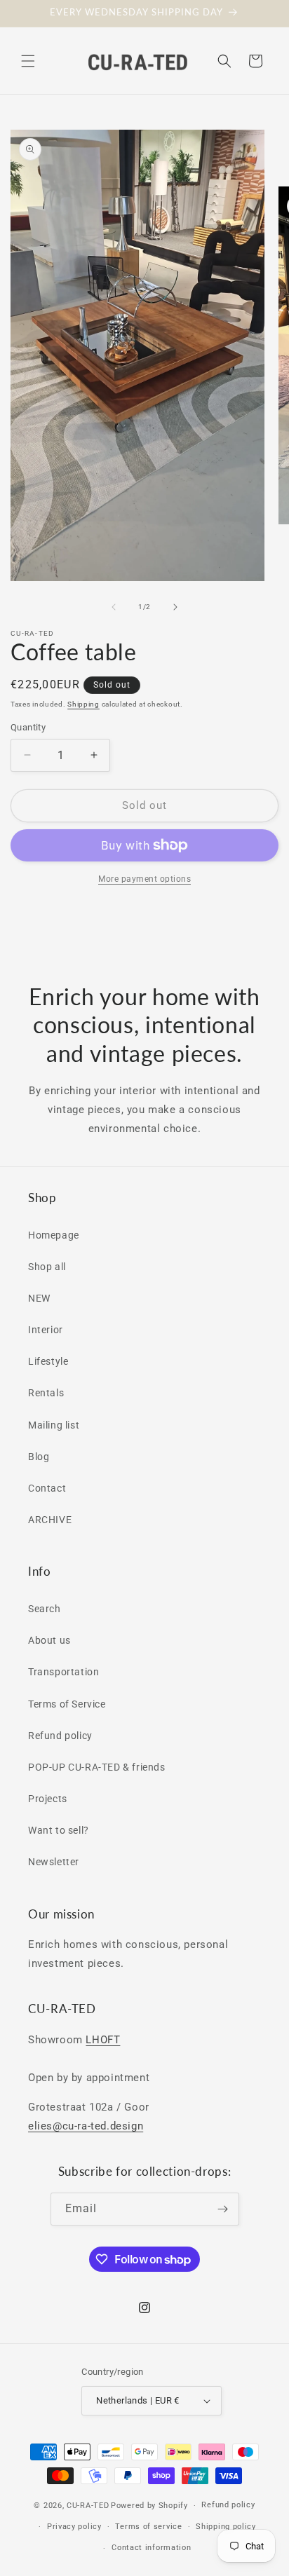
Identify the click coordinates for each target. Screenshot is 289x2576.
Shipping (83, 704)
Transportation (63, 1672)
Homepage (54, 1235)
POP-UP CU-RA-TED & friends (97, 1767)
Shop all (47, 1267)
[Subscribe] (223, 2209)
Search (45, 1609)
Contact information (151, 2548)
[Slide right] (175, 607)
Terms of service (148, 2527)
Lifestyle (48, 1361)
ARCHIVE (50, 1520)
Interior (46, 1330)
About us (49, 1640)
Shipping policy (226, 2527)
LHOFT (103, 2040)
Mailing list (54, 1425)
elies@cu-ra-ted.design (86, 2126)
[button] (28, 61)
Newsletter (54, 1862)
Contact (47, 1488)
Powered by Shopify (149, 2506)
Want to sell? (59, 1830)
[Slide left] (114, 607)
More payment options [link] (144, 879)
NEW (39, 1298)
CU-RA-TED (88, 2506)
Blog (39, 1457)
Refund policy (60, 1736)
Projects (48, 1799)
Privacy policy (74, 2527)
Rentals (46, 1393)
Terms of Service (67, 1704)
